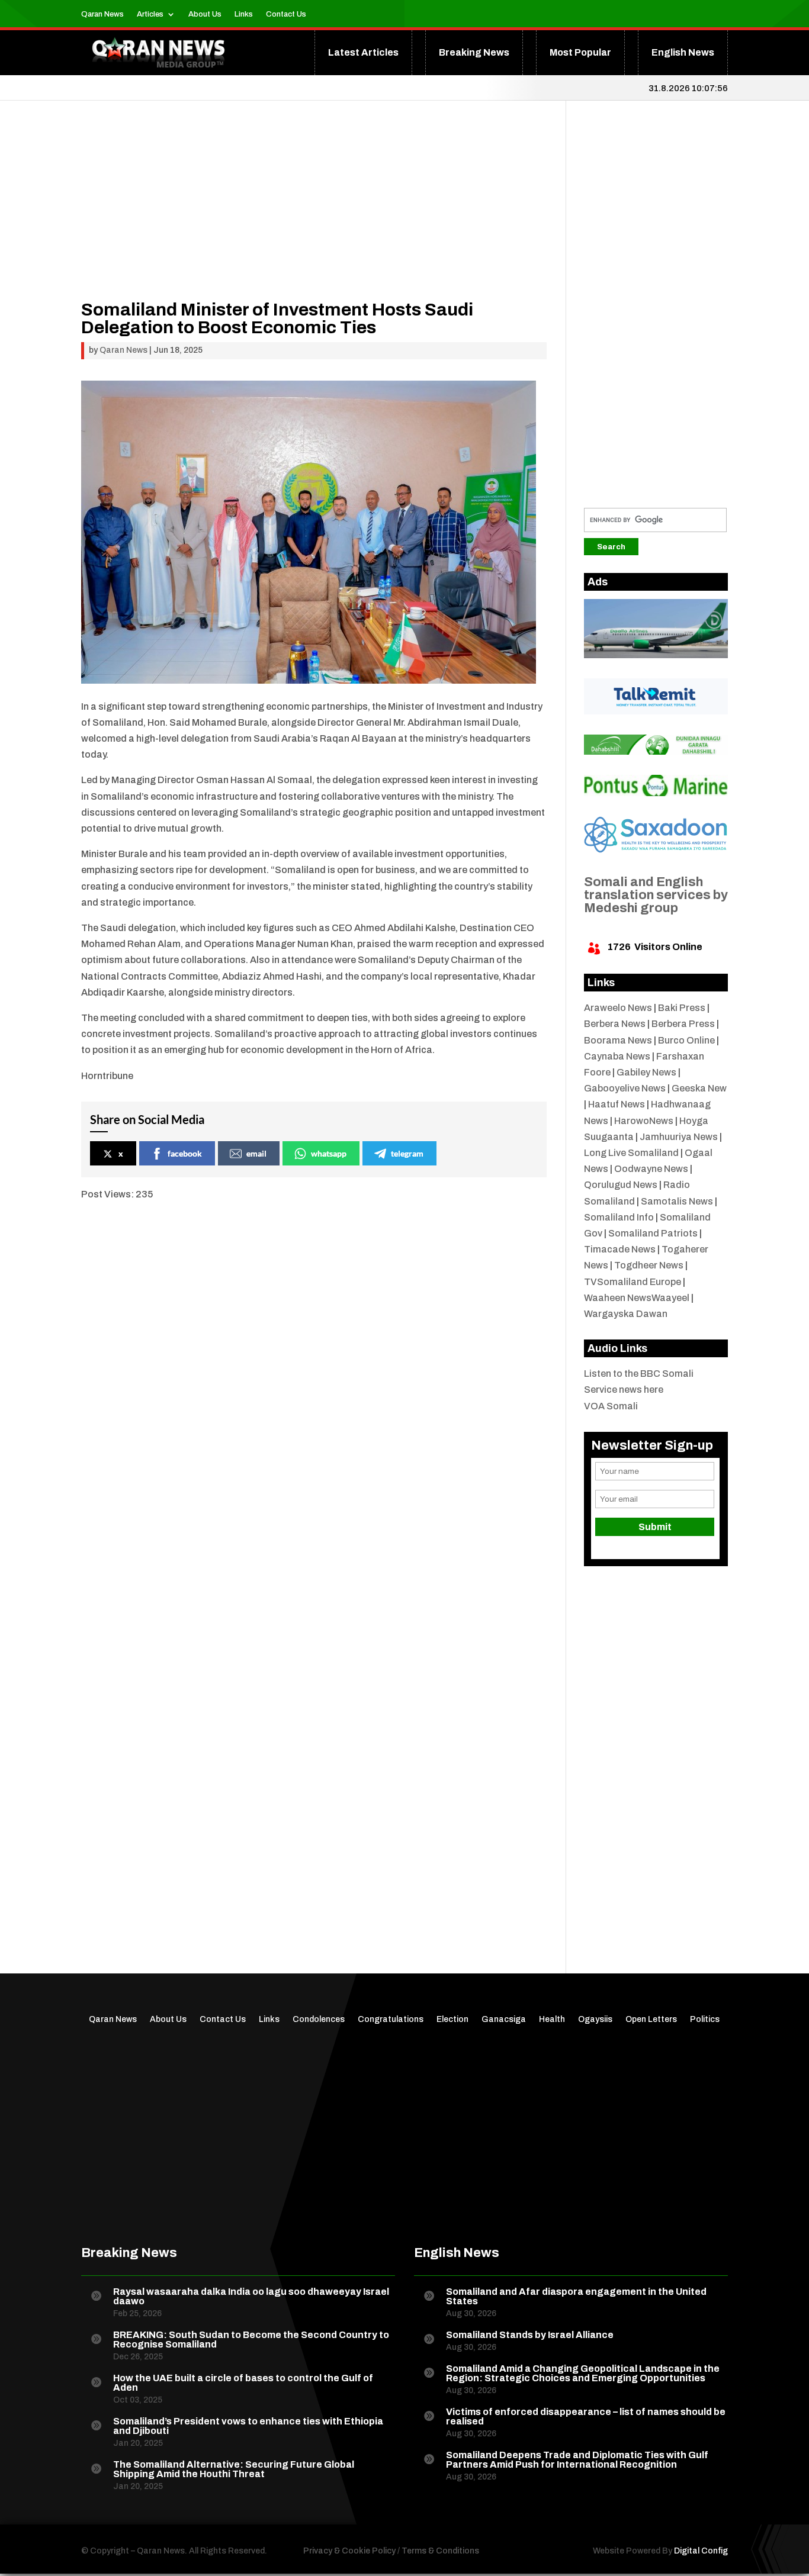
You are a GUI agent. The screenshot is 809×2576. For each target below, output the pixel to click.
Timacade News (620, 1249)
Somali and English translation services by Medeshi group (656, 895)
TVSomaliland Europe (633, 1282)
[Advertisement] (314, 218)
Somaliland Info (619, 1217)
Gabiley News (646, 1072)
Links (244, 14)
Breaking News (474, 52)
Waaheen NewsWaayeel (637, 1298)
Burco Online (686, 1040)
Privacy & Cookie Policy (349, 2551)
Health (552, 2020)
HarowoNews (644, 1121)
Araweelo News (618, 1008)
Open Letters (651, 2020)
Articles (150, 14)
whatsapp (329, 1153)
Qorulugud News (621, 1185)
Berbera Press (683, 1024)
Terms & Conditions (440, 2551)
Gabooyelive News (625, 1088)
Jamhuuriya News (679, 1137)
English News (683, 52)
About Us (205, 14)
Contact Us (286, 14)
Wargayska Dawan (626, 1314)
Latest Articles (363, 52)
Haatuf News (617, 1104)
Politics (705, 2020)
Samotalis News (677, 1201)
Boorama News (618, 1040)
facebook (185, 1153)
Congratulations (391, 2020)
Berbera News (615, 1024)
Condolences (319, 2020)
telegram (407, 1153)
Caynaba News (617, 1056)
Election (452, 2020)
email (256, 1153)
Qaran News (102, 14)
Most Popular (580, 52)
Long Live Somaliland (631, 1153)
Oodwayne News (651, 1169)
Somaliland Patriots (653, 1233)
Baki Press (682, 1008)
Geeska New (699, 1088)
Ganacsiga (504, 2020)
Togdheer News (649, 1265)
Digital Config (701, 2551)
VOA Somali (611, 1406)
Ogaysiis (595, 2020)
